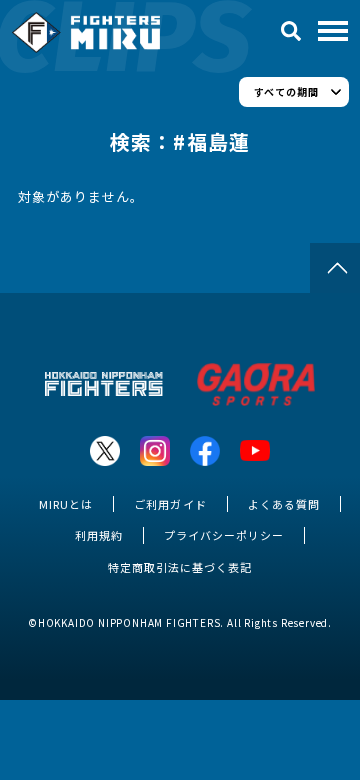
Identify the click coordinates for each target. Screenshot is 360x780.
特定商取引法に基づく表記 (180, 567)
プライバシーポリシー (224, 535)
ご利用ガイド (170, 504)
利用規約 (99, 535)
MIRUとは (66, 504)
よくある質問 (284, 504)
